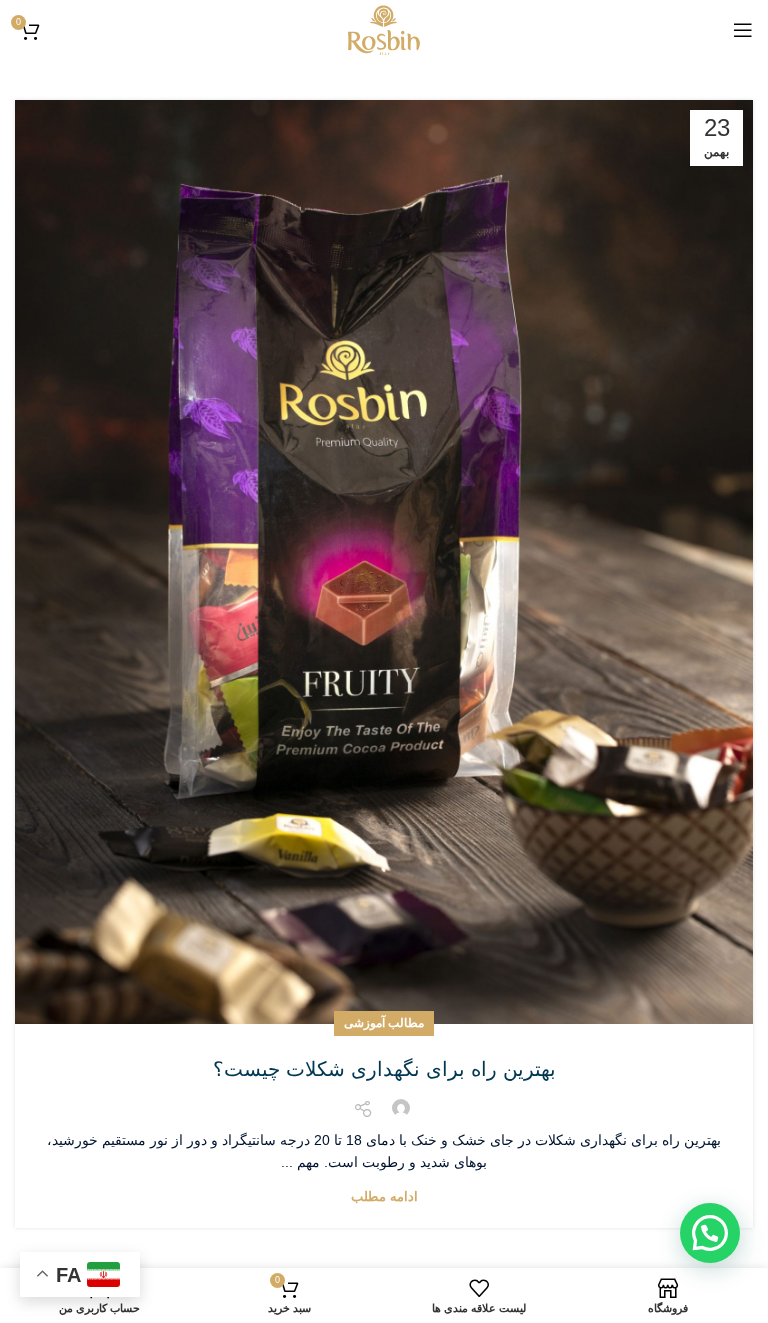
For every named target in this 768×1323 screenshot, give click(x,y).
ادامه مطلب (384, 1196)
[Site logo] (384, 29)
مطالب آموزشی (384, 1023)
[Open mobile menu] (743, 30)
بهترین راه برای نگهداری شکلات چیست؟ (384, 1069)
